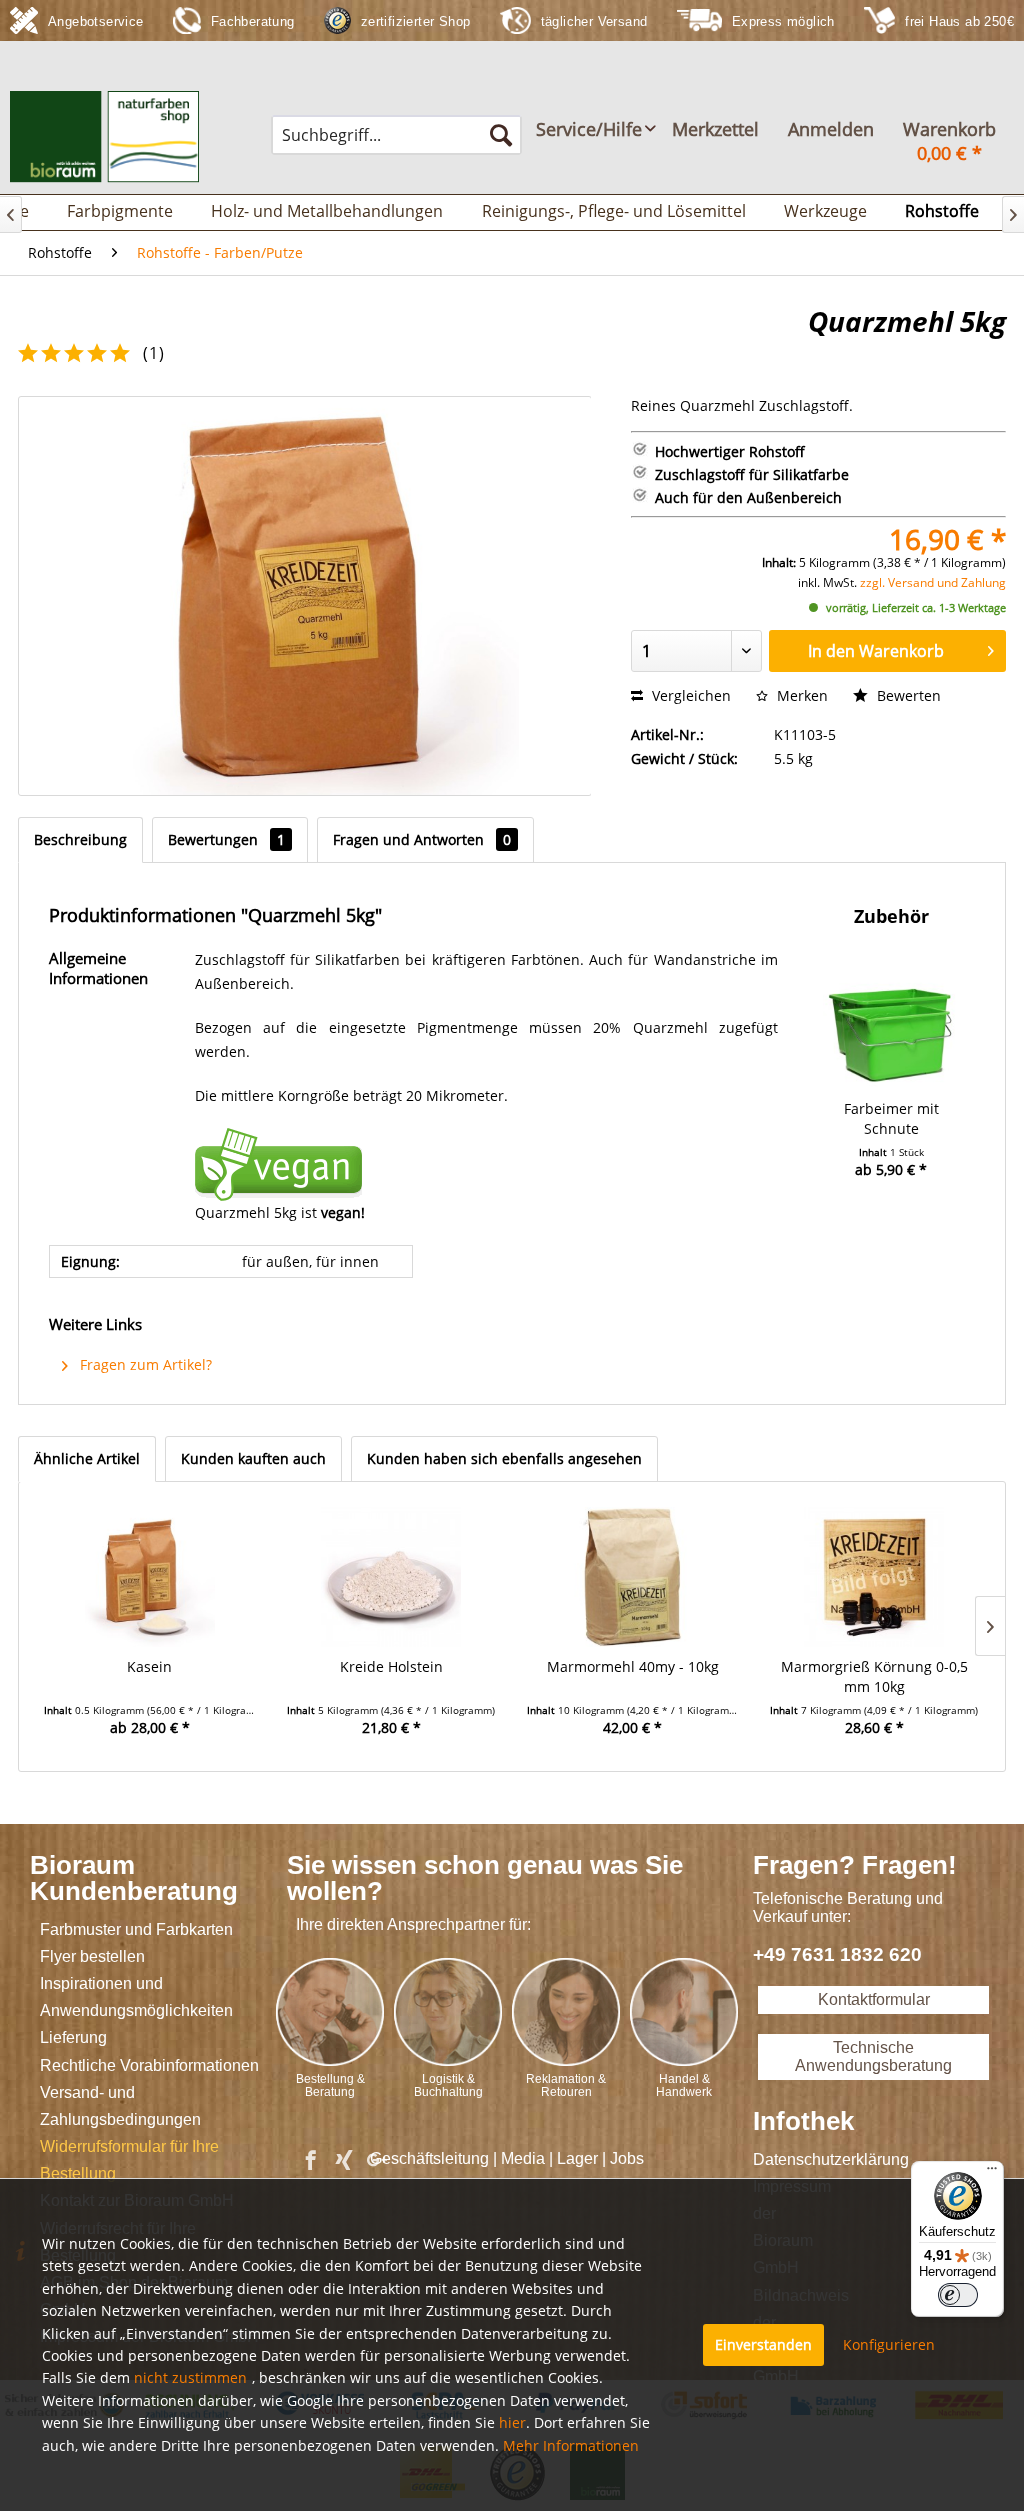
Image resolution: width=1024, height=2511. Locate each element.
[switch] (958, 2295)
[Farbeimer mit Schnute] (891, 1019)
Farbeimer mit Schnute (891, 1118)
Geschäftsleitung (429, 2158)
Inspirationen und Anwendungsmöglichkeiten (136, 1997)
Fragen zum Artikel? (144, 1364)
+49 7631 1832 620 (837, 1954)
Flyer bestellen (92, 1956)
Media (523, 2158)
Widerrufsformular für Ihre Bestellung (129, 2160)
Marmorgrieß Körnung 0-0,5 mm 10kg (874, 1676)
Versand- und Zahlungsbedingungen (120, 2106)
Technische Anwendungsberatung (873, 2056)
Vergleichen (689, 695)
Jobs (627, 2158)
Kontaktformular (874, 1999)
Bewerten (907, 695)
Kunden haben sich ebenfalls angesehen (504, 1458)
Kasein (149, 1666)
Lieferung (73, 2037)
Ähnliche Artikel (87, 1458)
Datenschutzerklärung (777, 2159)
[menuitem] (396, 135)
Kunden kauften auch (253, 1458)
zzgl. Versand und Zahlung (933, 582)
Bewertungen (226, 839)
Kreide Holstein (391, 1666)
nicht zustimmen (190, 2377)
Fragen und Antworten (422, 839)
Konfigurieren (889, 2344)
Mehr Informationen (571, 2445)
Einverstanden (763, 2344)
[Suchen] (501, 135)
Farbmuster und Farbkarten (136, 1929)
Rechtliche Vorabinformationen (149, 2065)
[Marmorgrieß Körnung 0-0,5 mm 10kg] (875, 1577)
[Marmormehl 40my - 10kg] (633, 1577)
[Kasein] (150, 1577)
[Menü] (992, 2173)
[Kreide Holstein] (392, 1577)
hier (512, 2422)
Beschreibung (80, 839)
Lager (577, 2158)
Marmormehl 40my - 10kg (633, 1666)
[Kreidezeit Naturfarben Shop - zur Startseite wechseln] (104, 137)
